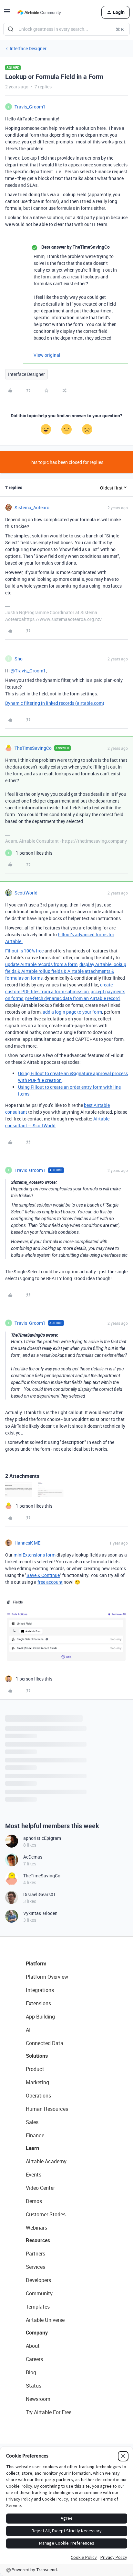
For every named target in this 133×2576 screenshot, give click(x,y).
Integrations (40, 1990)
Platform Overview (47, 1977)
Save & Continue (43, 1575)
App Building (40, 2017)
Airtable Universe (45, 2320)
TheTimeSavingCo (33, 748)
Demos (34, 2201)
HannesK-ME (27, 1543)
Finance (35, 2135)
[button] (7, 13)
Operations (38, 2096)
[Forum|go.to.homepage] (39, 12)
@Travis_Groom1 (28, 671)
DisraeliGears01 (40, 1894)
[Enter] (11, 29)
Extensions (38, 2003)
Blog (31, 2372)
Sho (19, 659)
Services (36, 2267)
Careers (34, 2359)
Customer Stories (46, 2214)
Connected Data (45, 2043)
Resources (38, 2240)
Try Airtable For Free (49, 2412)
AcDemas (33, 1857)
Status (34, 2386)
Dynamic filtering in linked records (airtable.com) (55, 703)
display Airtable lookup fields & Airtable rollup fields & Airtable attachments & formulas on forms (66, 971)
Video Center (40, 2188)
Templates (38, 2307)
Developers (38, 2280)
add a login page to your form (72, 1012)
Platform (36, 1963)
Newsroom (38, 2399)
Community (39, 2293)
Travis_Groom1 (30, 107)
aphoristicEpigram (42, 1838)
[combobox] (66, 29)
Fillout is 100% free (24, 951)
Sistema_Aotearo (32, 507)
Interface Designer (28, 48)
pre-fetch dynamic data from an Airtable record (72, 998)
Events (34, 2175)
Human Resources (47, 2109)
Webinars (36, 2228)
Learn (32, 2148)
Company (37, 2333)
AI (28, 2030)
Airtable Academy (46, 2161)
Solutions (37, 2056)
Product (35, 2069)
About (33, 2346)
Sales (32, 2122)
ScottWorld (26, 893)
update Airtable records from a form (41, 964)
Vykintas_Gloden (40, 1913)
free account (50, 1582)
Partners (36, 2254)
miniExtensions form (35, 1555)
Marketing (37, 2082)
